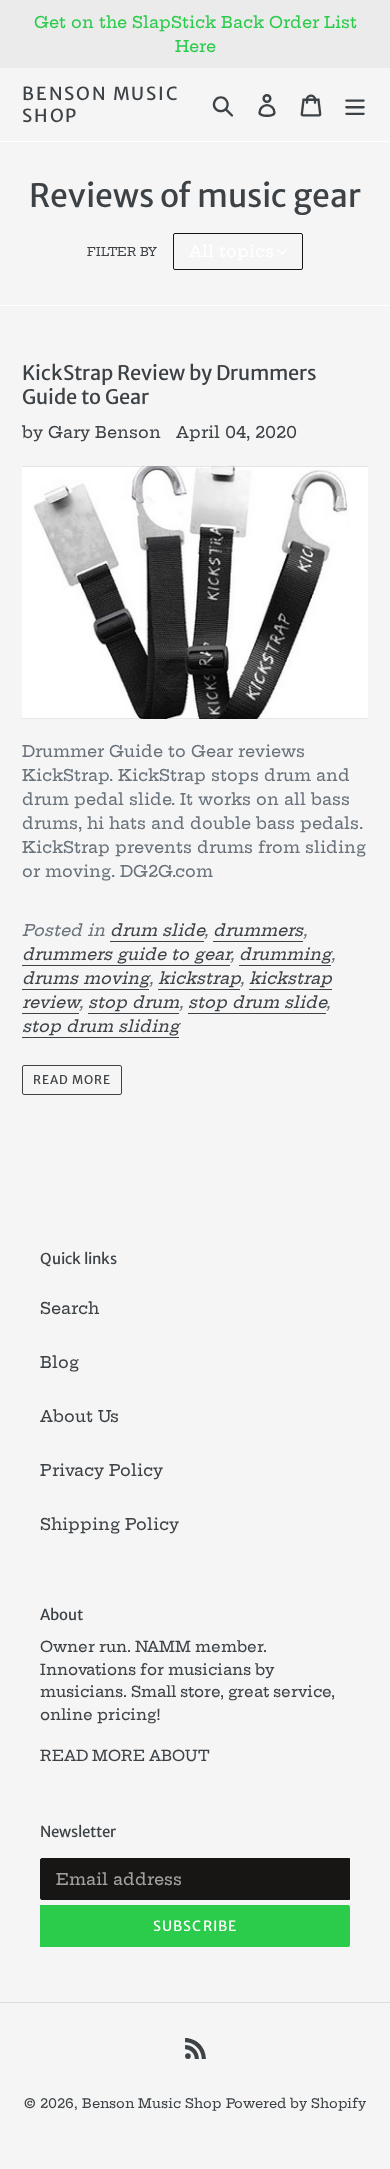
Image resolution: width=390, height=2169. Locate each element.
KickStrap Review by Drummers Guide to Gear (169, 384)
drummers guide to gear (126, 954)
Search (69, 1308)
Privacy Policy (101, 1470)
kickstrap (199, 978)
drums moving (85, 978)
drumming (285, 954)
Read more (72, 1079)
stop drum (133, 1002)
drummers (258, 930)
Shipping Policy (109, 1524)
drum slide (157, 930)
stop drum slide (257, 1002)
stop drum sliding (100, 1026)
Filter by (122, 251)
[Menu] (355, 104)
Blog (59, 1362)
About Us (79, 1416)
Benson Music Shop (101, 104)
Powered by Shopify (296, 2103)
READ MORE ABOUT (125, 1755)
